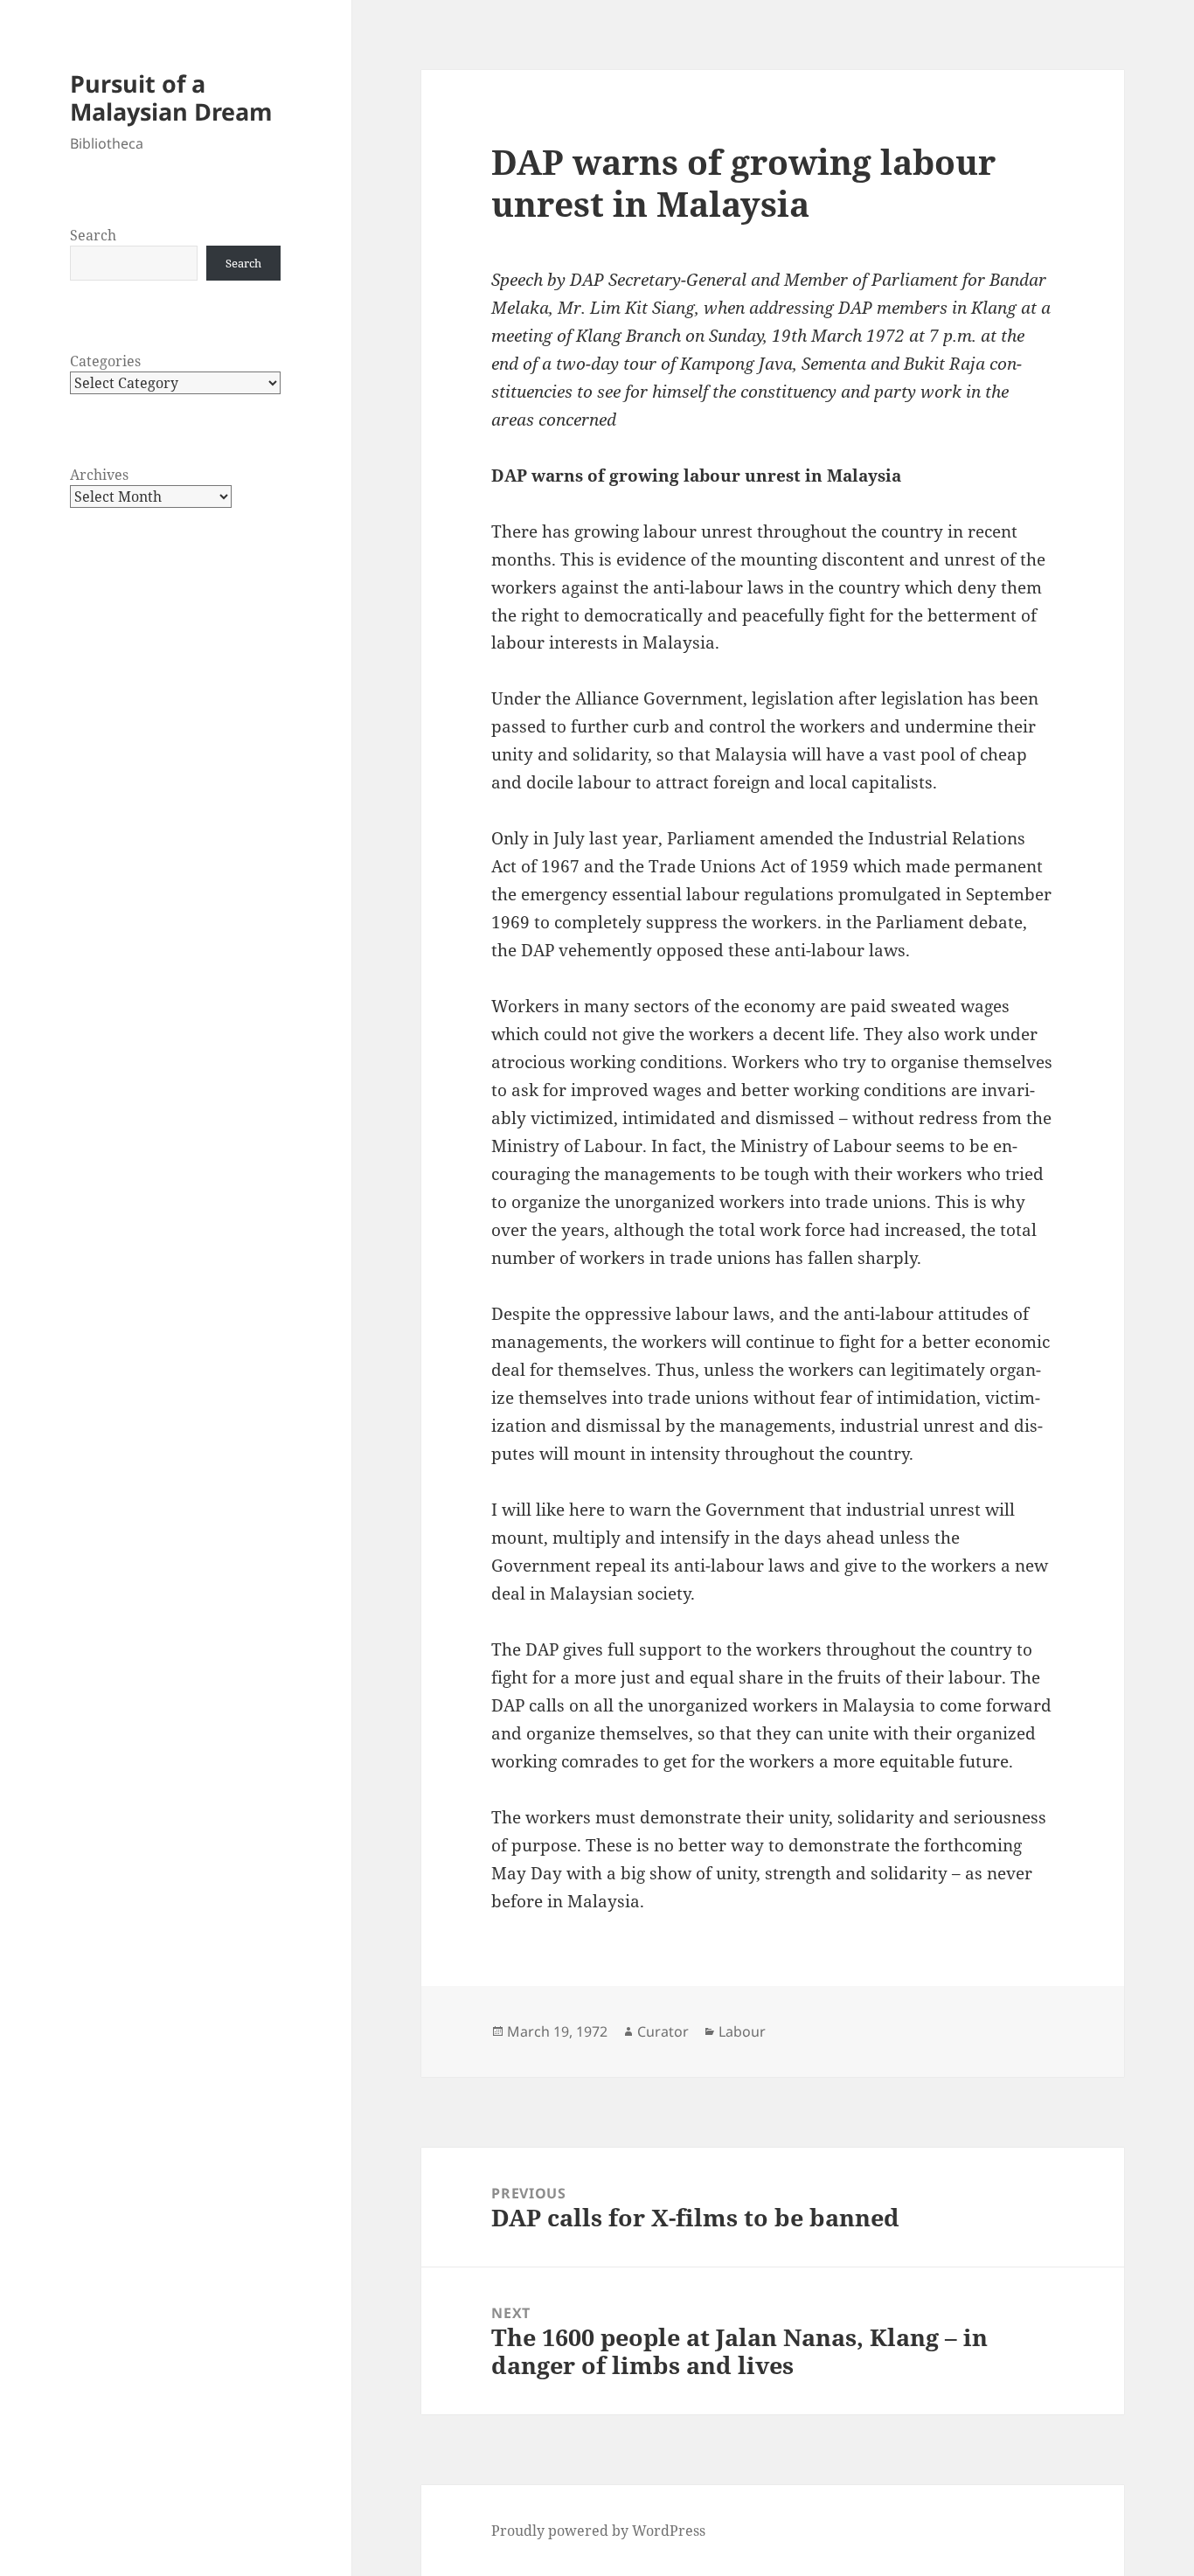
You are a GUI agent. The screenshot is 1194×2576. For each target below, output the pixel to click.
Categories (105, 361)
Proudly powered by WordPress (598, 2531)
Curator (663, 2031)
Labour (742, 2031)
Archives (99, 475)
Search (93, 235)
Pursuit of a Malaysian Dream (171, 97)
